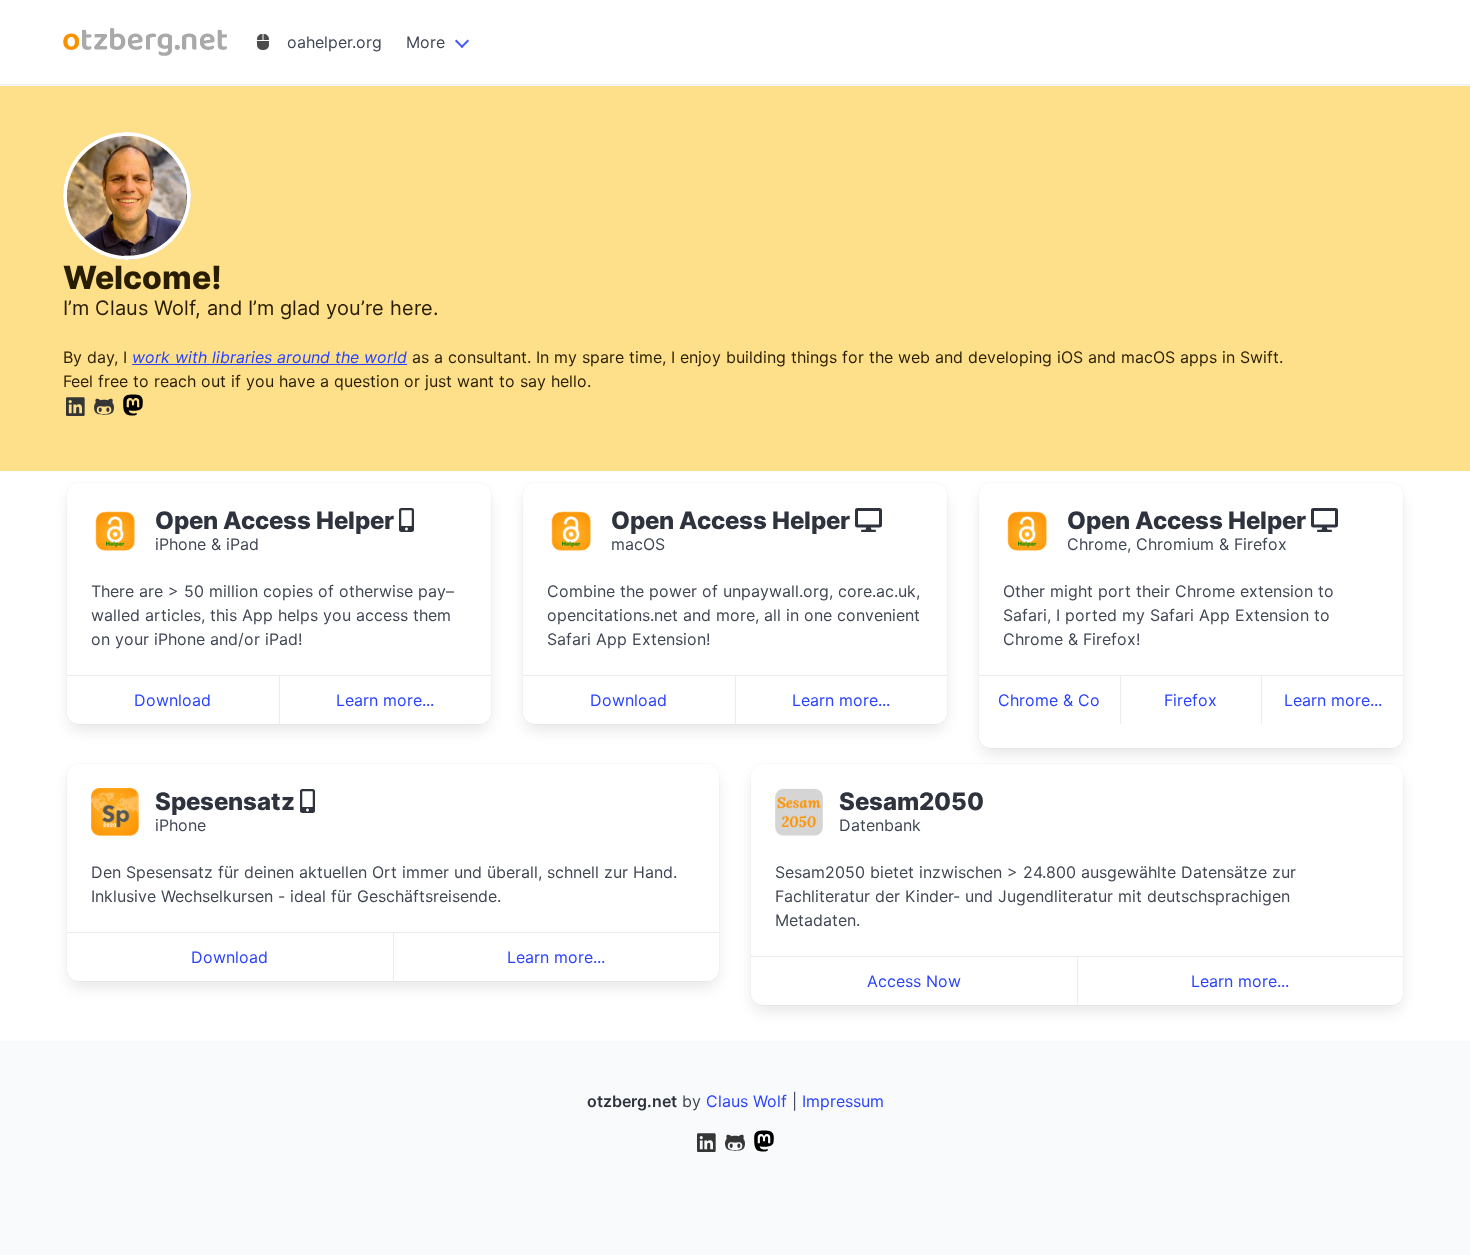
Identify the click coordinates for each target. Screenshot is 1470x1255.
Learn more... (385, 700)
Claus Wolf (746, 1101)
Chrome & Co (1049, 700)
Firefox (1190, 700)
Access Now (914, 981)
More (425, 42)
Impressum (843, 1101)
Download (172, 700)
